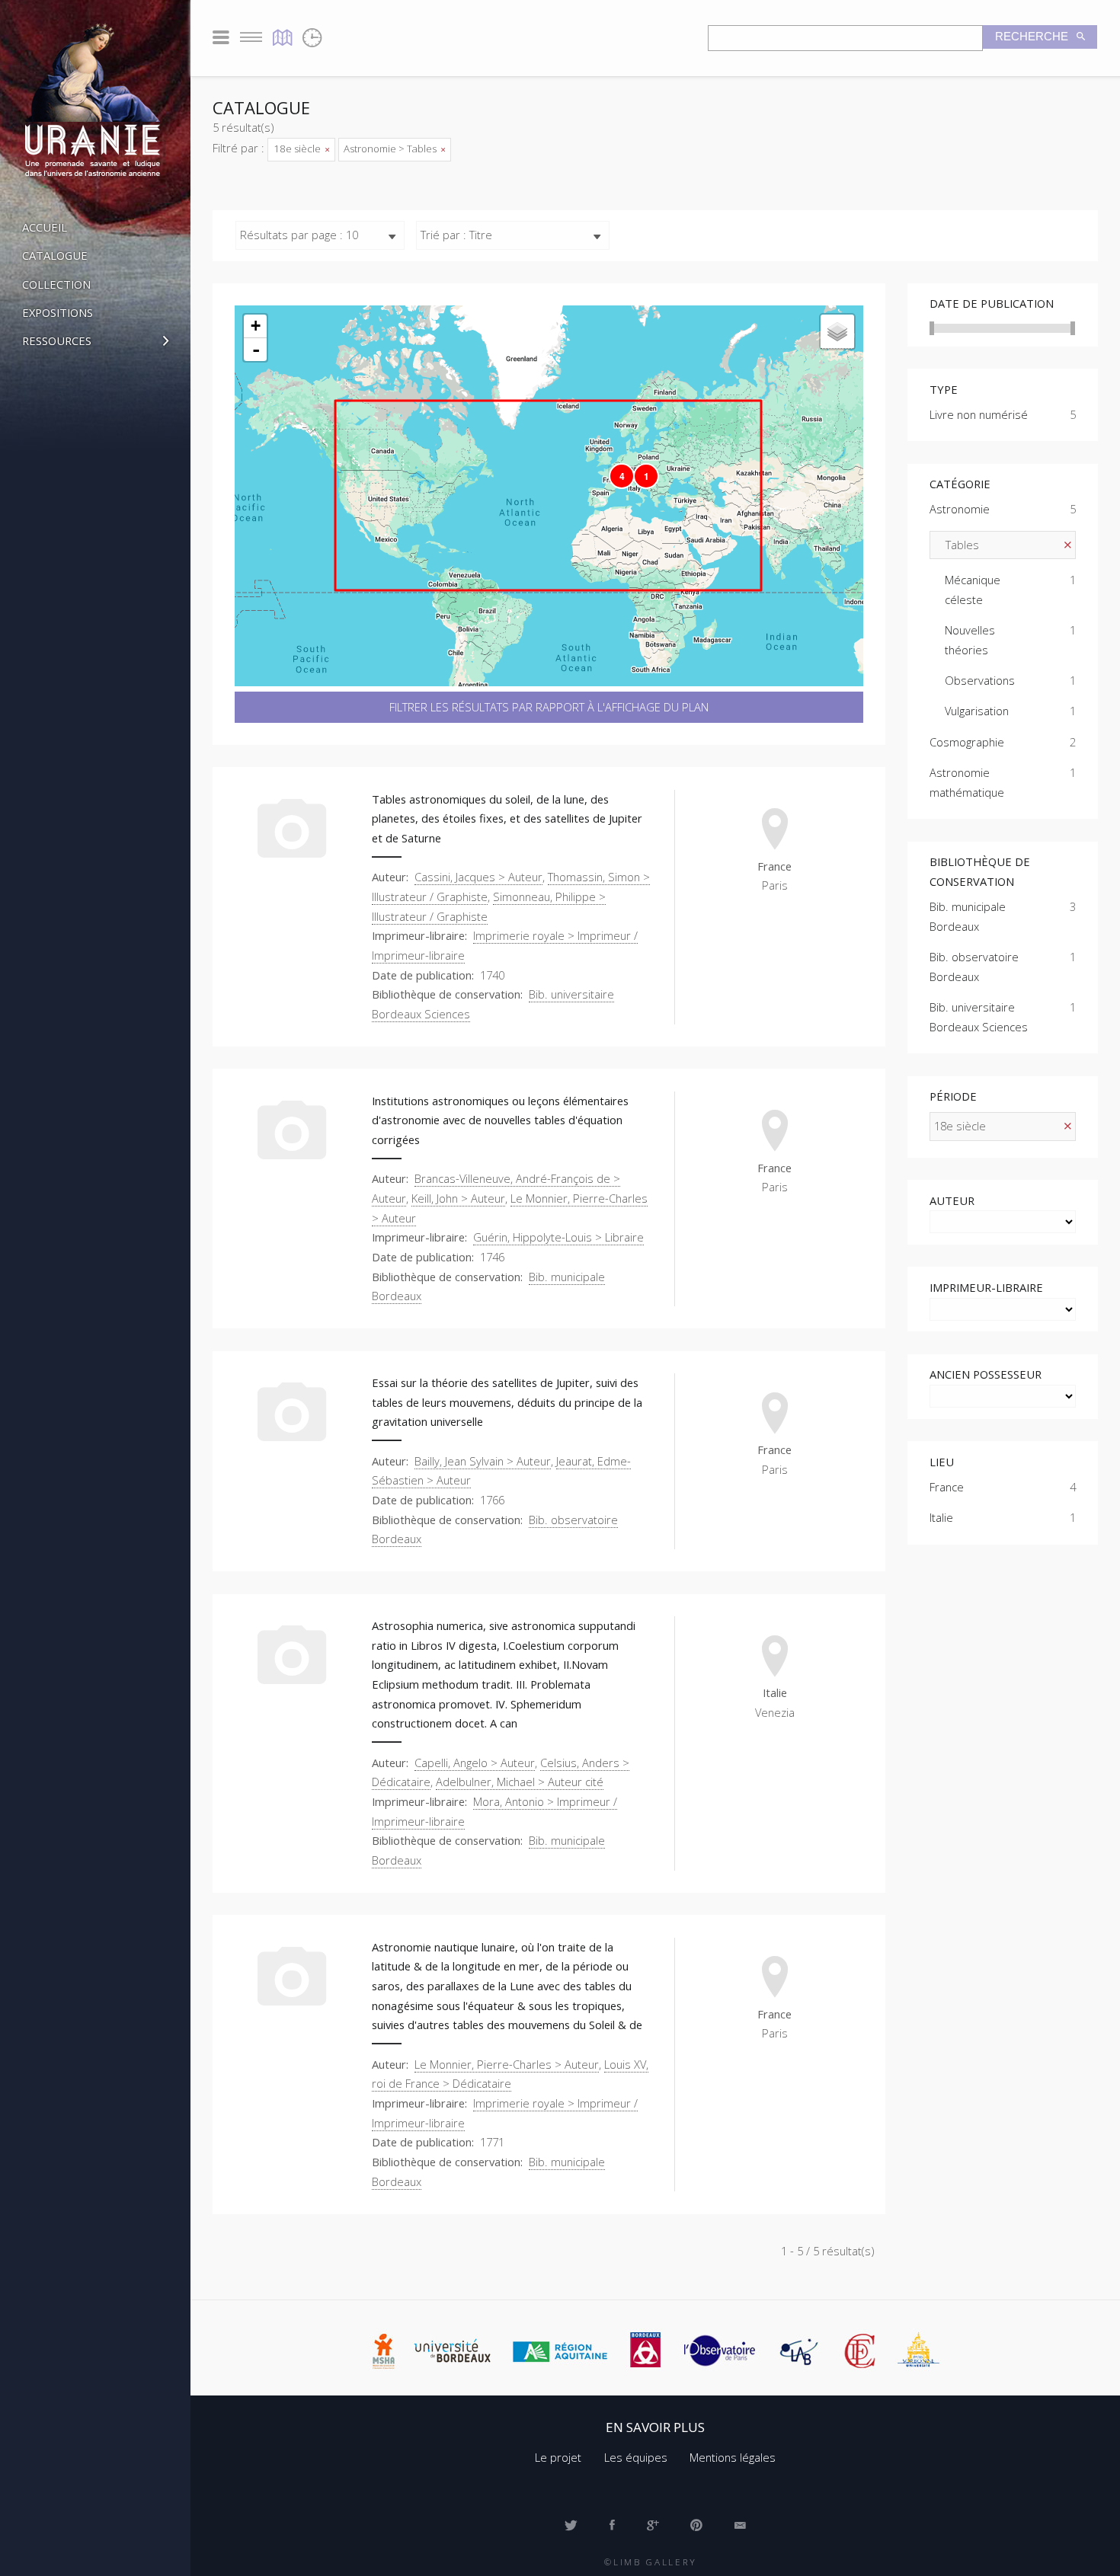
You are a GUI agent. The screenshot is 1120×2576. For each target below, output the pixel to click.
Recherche (1033, 37)
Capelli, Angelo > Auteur (475, 1763)
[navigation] (95, 1395)
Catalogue (55, 255)
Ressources (57, 340)
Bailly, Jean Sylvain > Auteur (483, 1461)
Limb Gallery (655, 2562)
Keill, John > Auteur (458, 1198)
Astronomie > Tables (391, 149)
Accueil (45, 227)
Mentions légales (733, 2457)
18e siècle (298, 149)
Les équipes (636, 2457)
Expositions (58, 312)
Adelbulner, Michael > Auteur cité (520, 1782)
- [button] (256, 350)
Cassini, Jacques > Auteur (478, 877)
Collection (56, 284)
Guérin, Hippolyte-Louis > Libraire (558, 1237)
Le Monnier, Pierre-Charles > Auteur (507, 2064)
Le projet (558, 2457)
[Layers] (837, 332)
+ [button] (256, 326)
